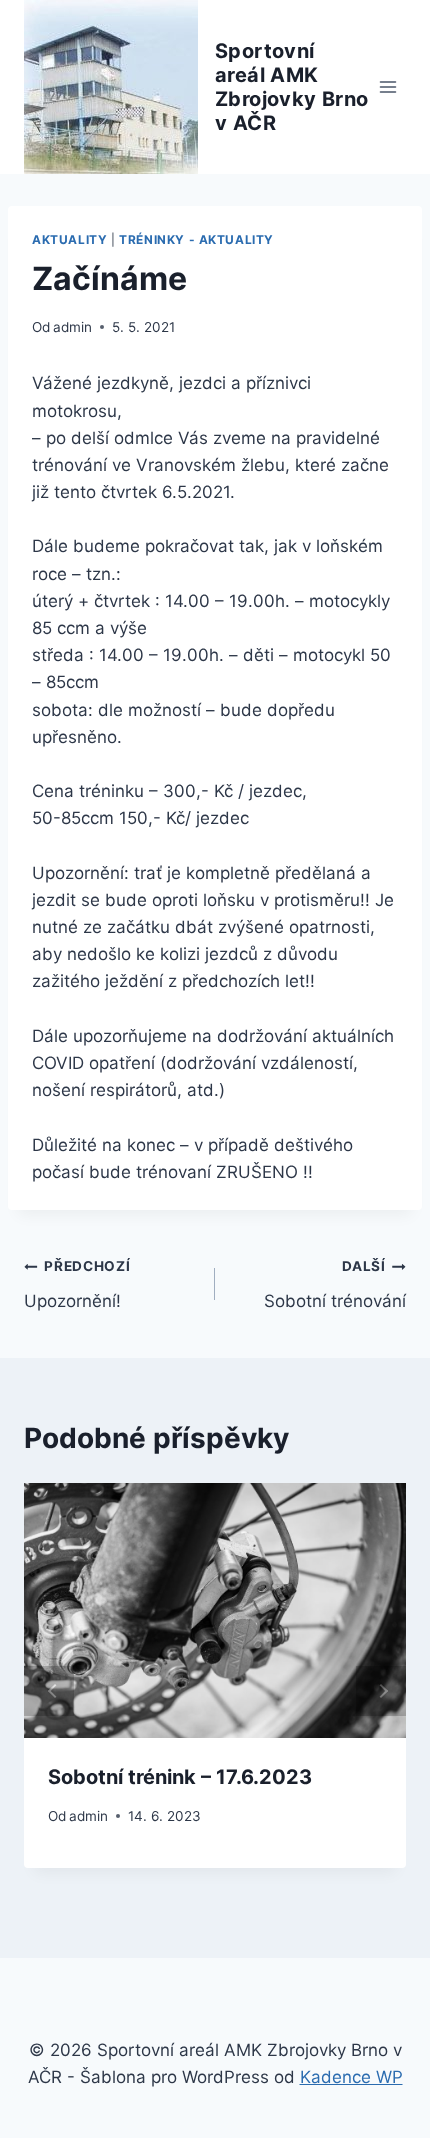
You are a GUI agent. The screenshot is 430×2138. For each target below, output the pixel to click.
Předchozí (49, 1691)
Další (381, 1691)
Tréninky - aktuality (196, 239)
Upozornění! (77, 1284)
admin (72, 327)
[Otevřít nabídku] (387, 86)
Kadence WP (351, 2077)
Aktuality (69, 239)
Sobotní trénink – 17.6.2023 (180, 1777)
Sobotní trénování (335, 1284)
